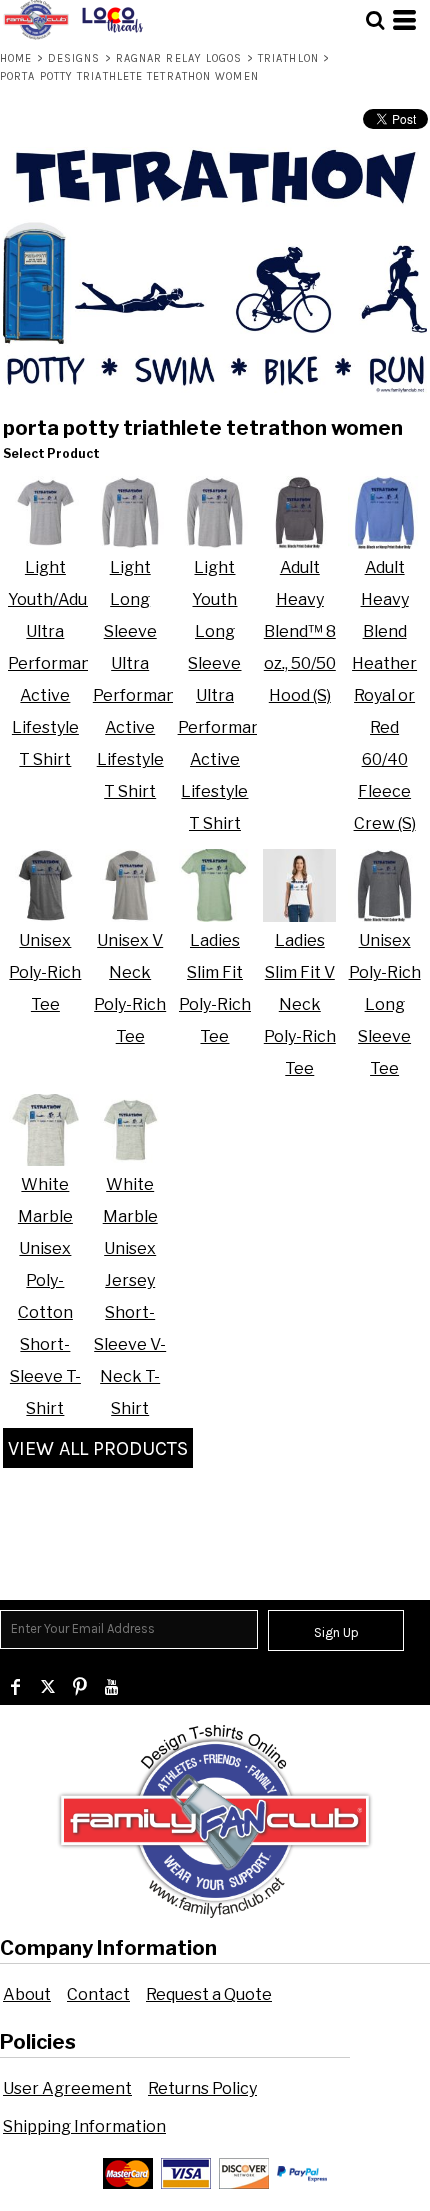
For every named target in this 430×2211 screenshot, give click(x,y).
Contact (98, 1994)
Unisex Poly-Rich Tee (45, 972)
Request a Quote (209, 1994)
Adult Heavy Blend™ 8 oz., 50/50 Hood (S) (300, 631)
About (27, 1994)
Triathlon (288, 58)
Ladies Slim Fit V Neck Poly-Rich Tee (300, 1004)
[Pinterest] (80, 1687)
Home (16, 58)
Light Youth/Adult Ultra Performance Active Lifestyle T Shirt (59, 663)
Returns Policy (202, 2088)
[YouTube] (112, 1687)
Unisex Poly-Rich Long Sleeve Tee (385, 1004)
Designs (74, 58)
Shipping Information (84, 2126)
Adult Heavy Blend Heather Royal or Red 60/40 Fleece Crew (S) (384, 695)
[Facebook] (16, 1687)
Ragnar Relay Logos (179, 58)
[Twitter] (48, 1687)
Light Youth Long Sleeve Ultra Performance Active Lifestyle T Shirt (229, 695)
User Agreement (67, 2088)
